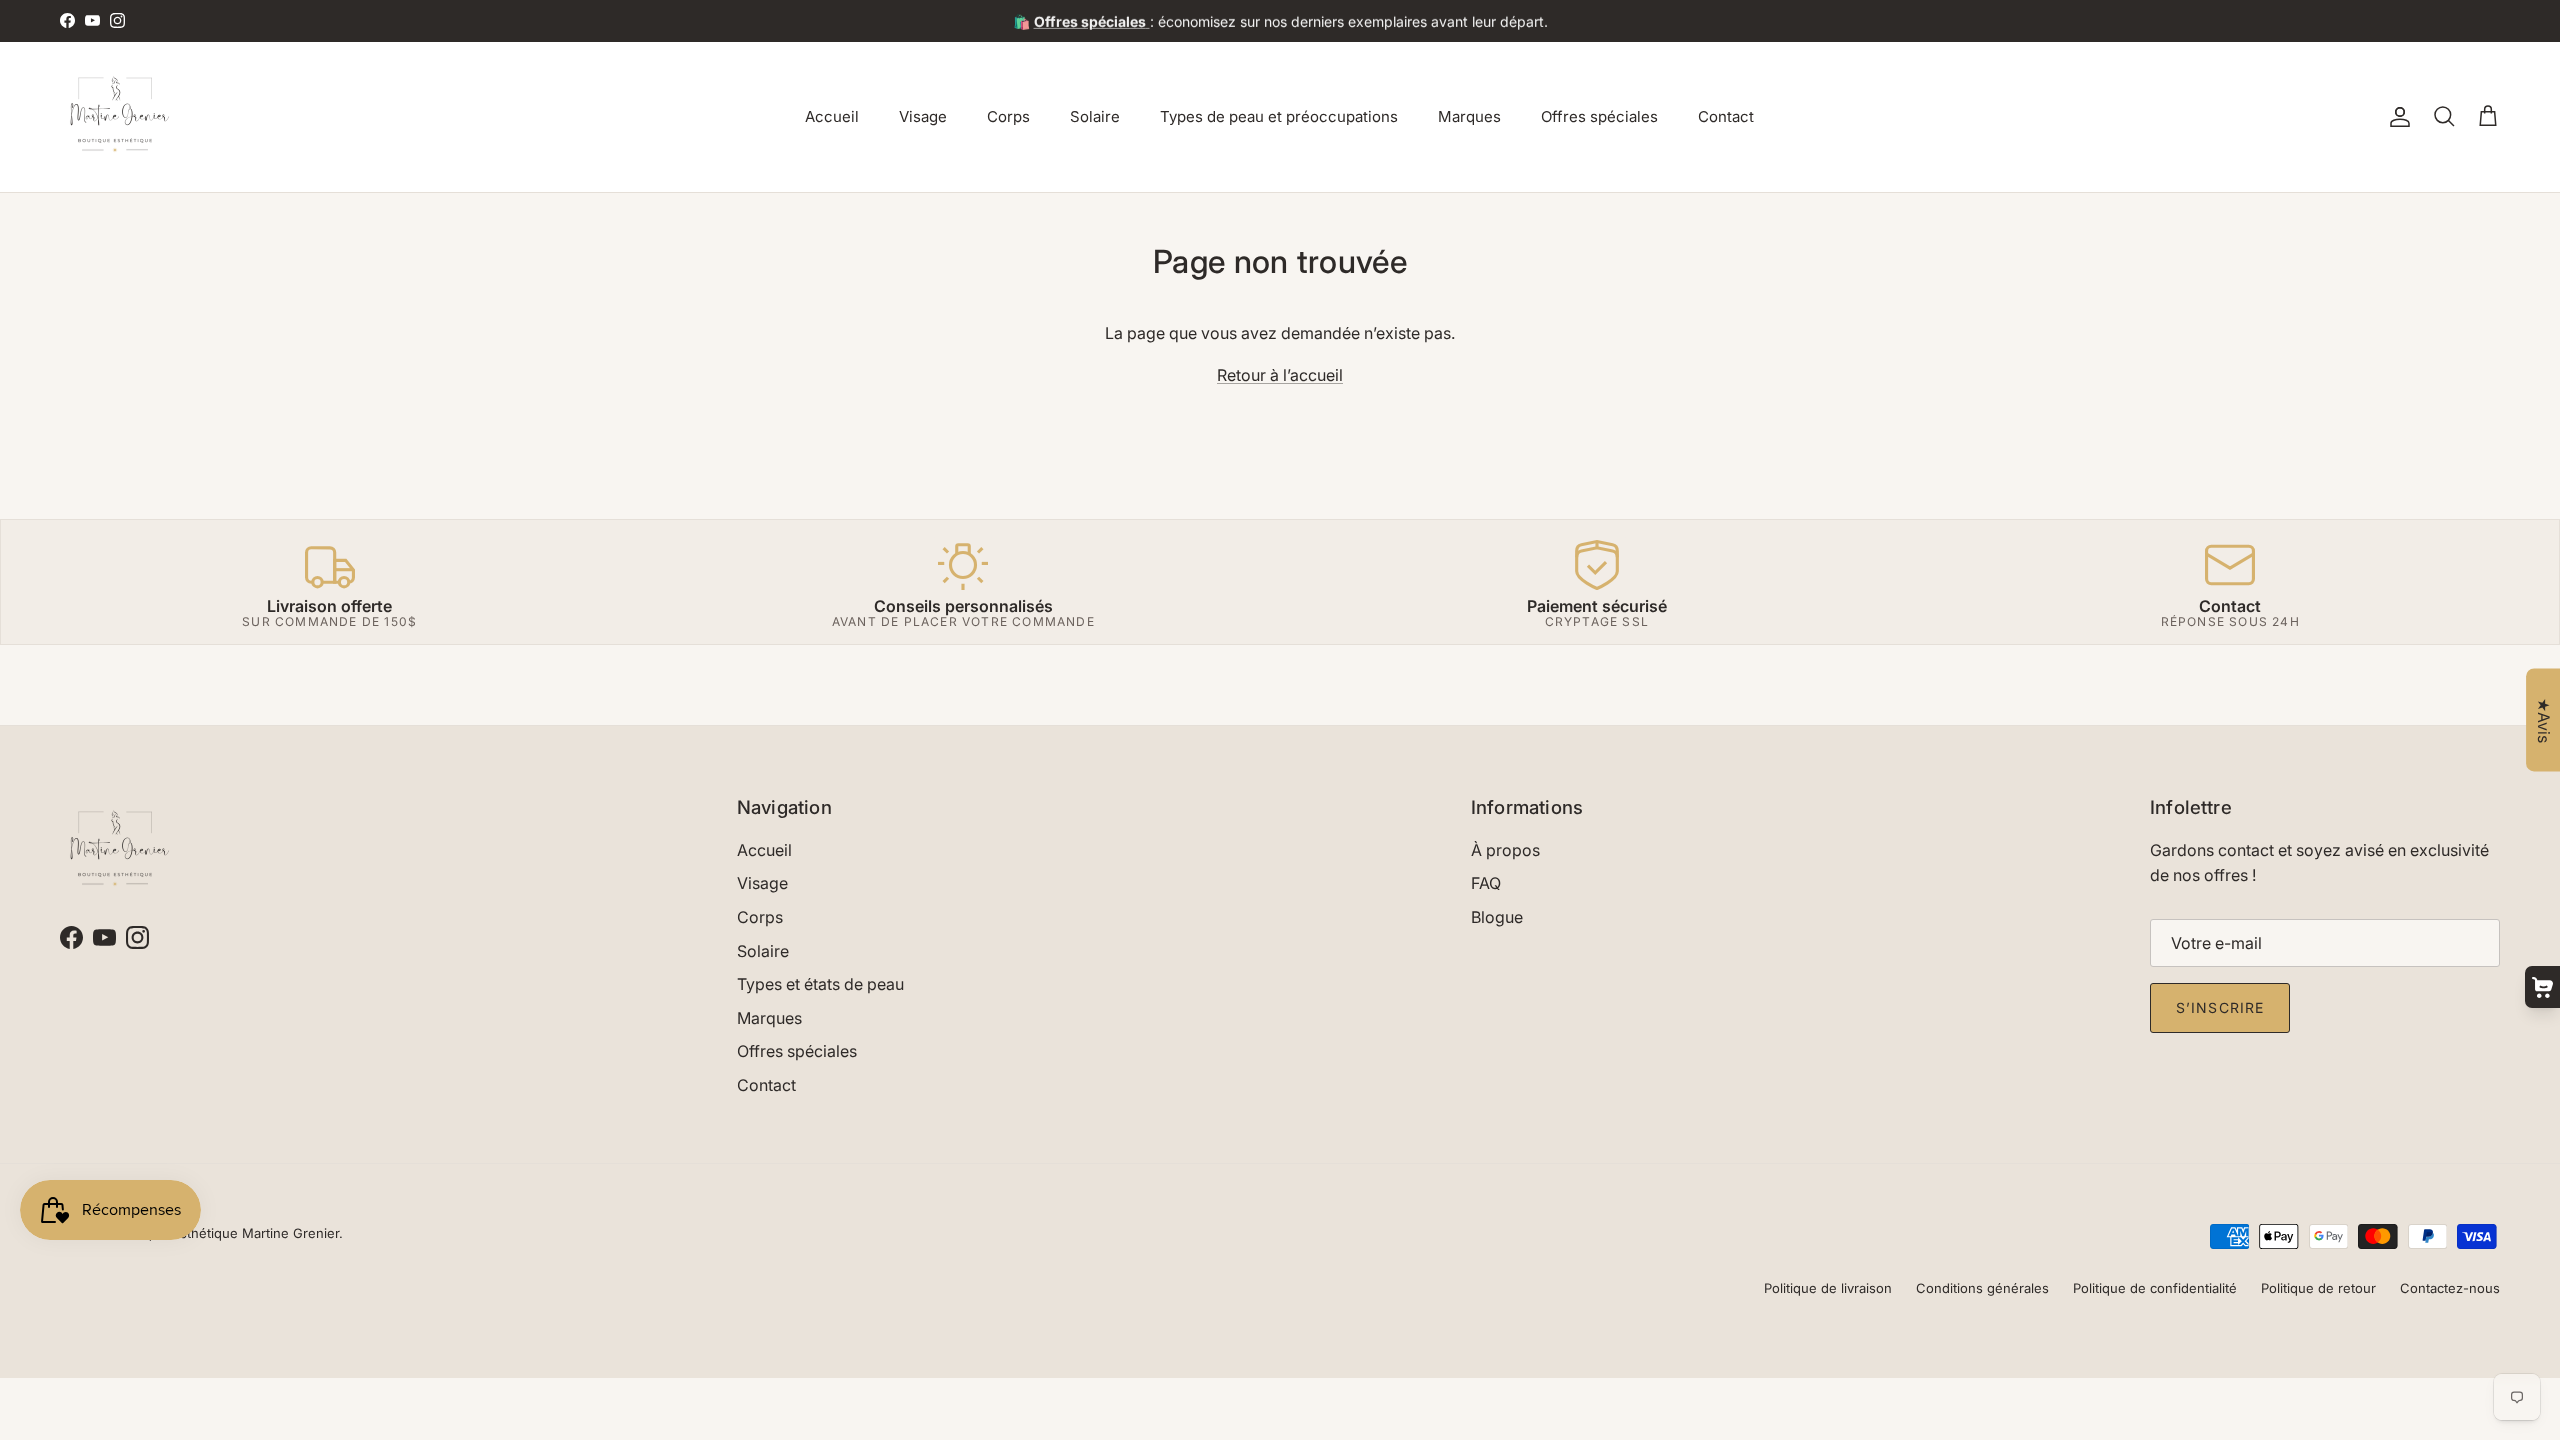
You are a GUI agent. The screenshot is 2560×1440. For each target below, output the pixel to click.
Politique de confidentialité (2155, 1288)
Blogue (1497, 917)
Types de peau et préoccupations (1279, 116)
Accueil (832, 116)
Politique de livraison (1828, 1288)
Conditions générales (1982, 1288)
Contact (1726, 116)
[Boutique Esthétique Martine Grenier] (115, 117)
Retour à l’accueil (1280, 375)
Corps (1008, 116)
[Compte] (2396, 117)
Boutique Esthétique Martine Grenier (225, 1233)
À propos (1505, 850)
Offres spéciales (1599, 116)
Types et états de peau (820, 984)
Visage (923, 116)
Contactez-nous (2450, 1288)
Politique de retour (2318, 1288)
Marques (1469, 116)
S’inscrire (2220, 1007)
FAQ (1486, 883)
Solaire (1095, 116)
